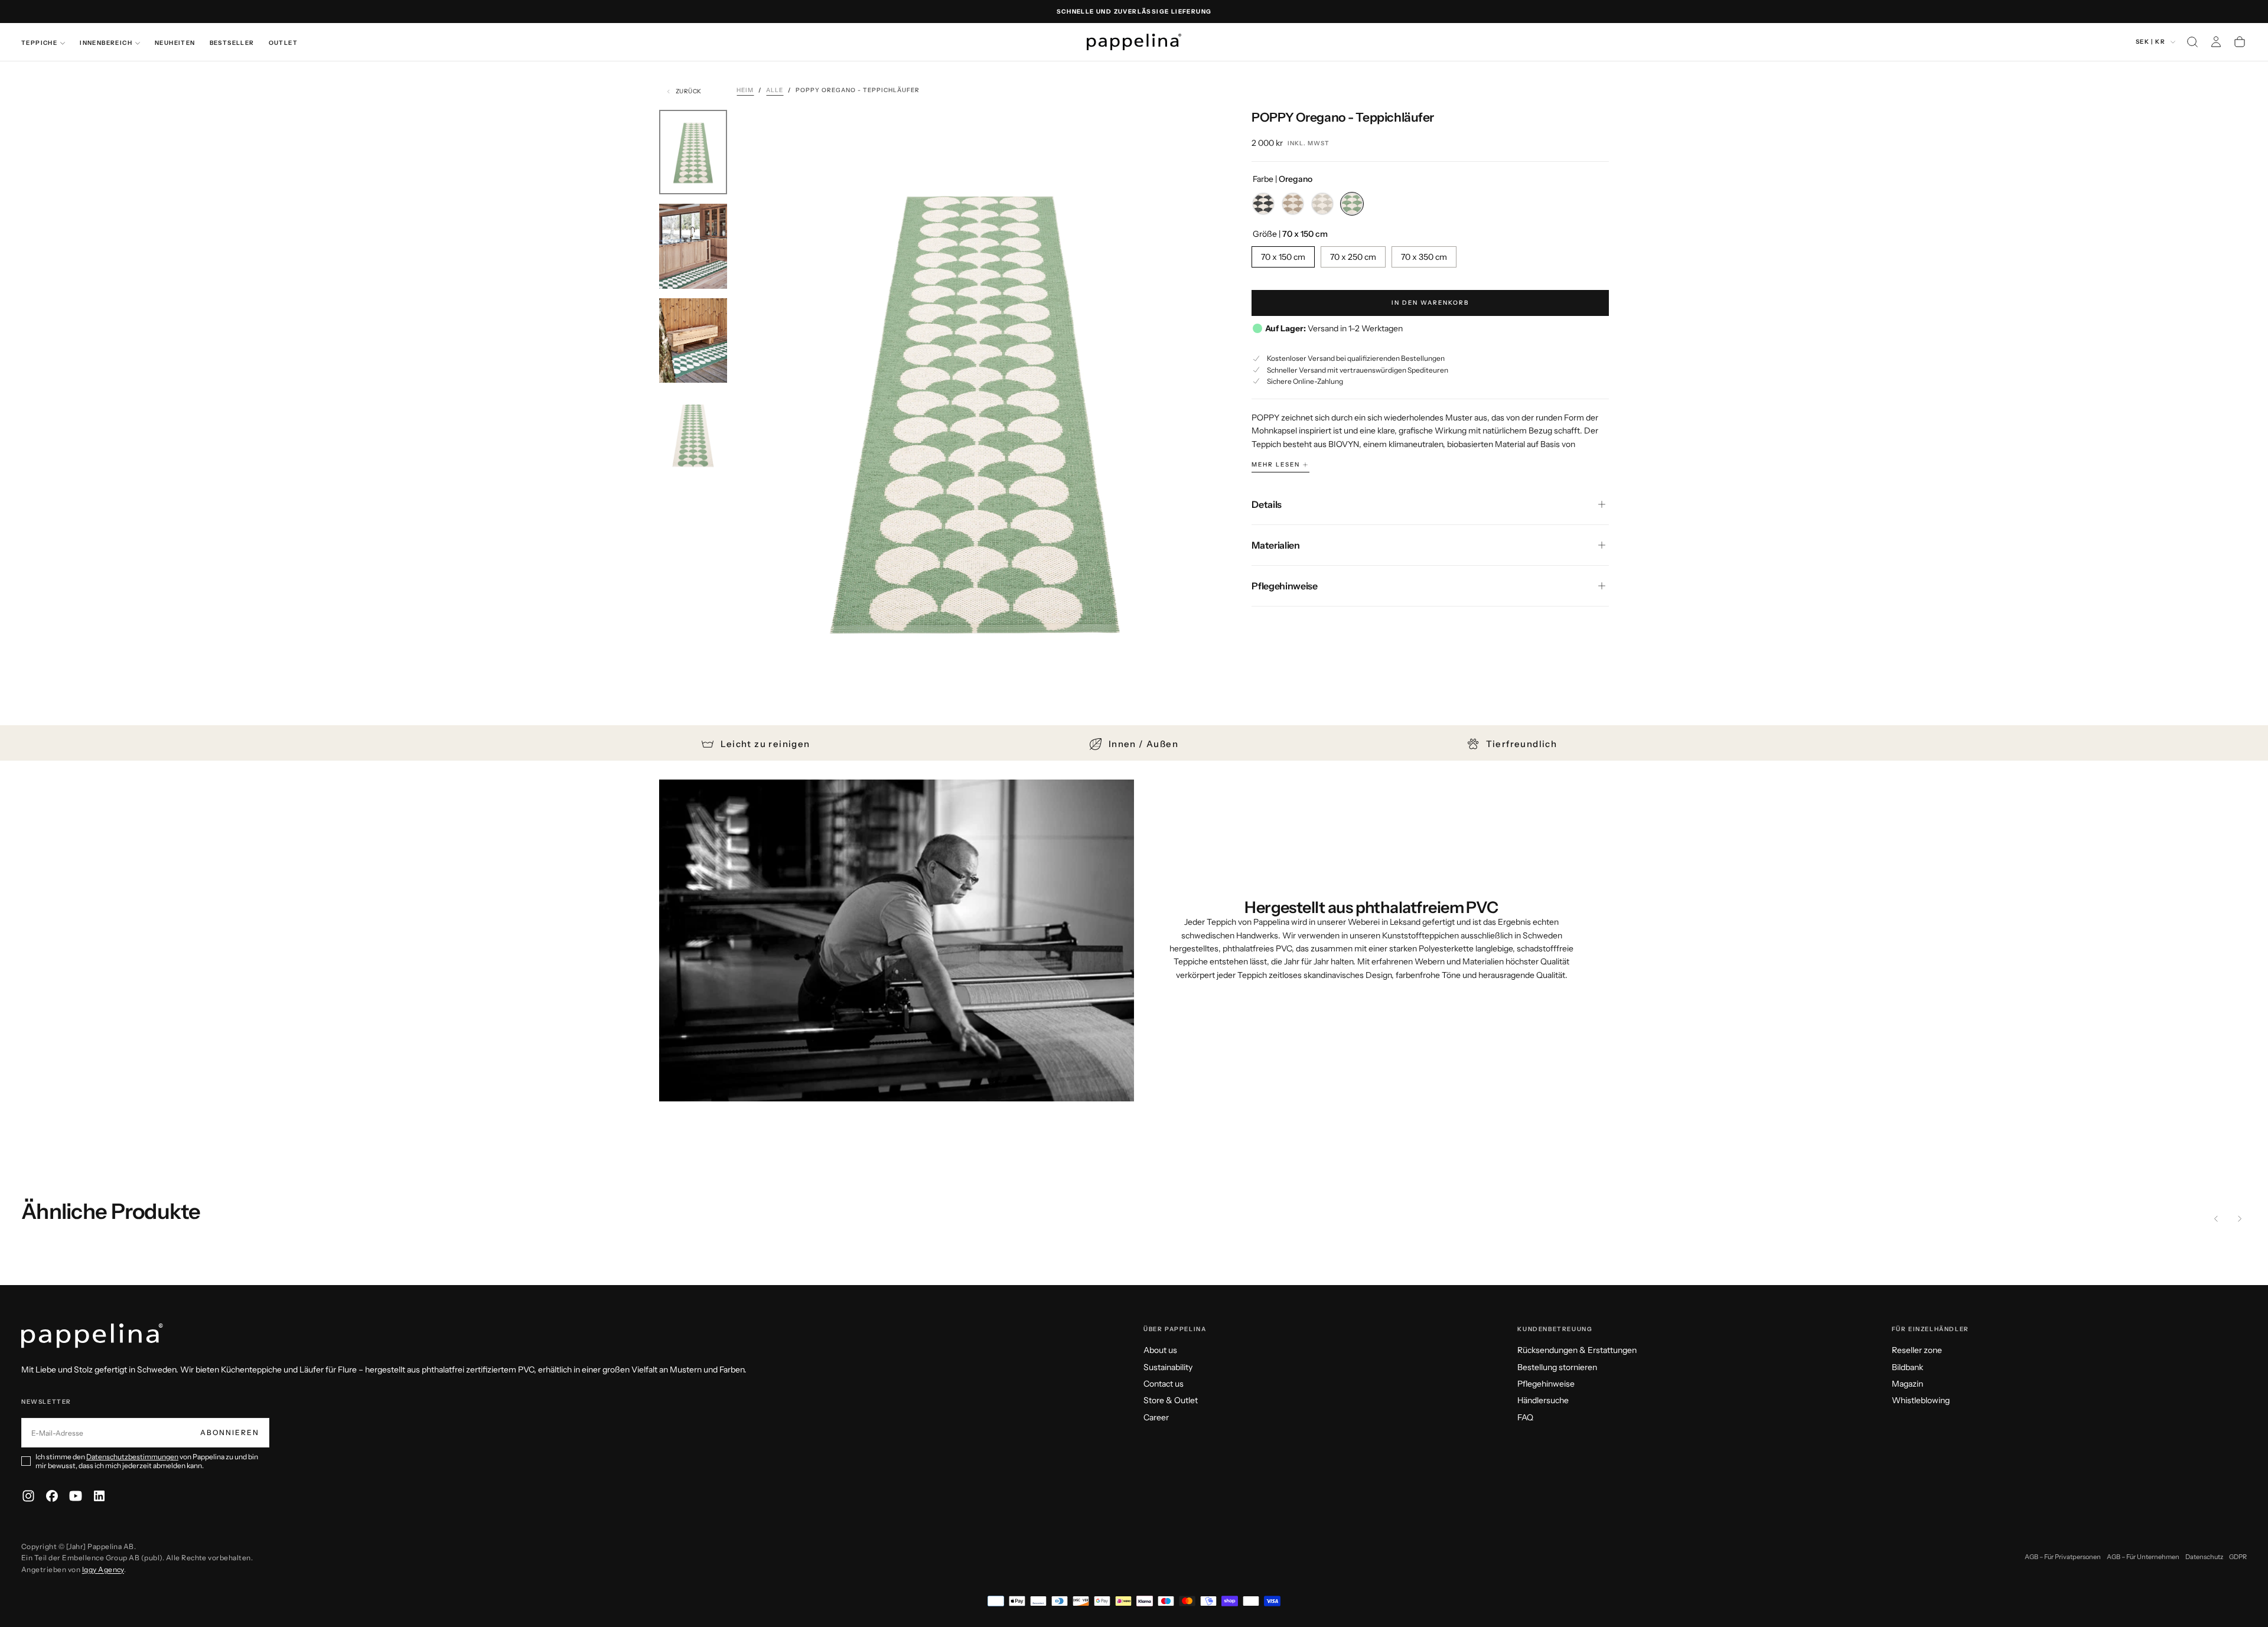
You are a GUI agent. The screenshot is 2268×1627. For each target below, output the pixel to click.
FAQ (1525, 1417)
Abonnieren (230, 1432)
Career (1156, 1417)
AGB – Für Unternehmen (2143, 1557)
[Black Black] (1263, 204)
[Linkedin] (99, 1496)
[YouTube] (76, 1496)
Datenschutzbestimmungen (132, 1457)
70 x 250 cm (1353, 257)
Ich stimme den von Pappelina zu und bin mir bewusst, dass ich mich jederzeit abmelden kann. (147, 1461)
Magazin (1907, 1384)
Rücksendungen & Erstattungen (1577, 1350)
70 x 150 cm (1283, 257)
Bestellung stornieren (1557, 1367)
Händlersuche (1543, 1400)
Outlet (283, 43)
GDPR (2238, 1557)
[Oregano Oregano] (1352, 204)
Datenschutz (2204, 1557)
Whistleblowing (1921, 1400)
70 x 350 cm (1424, 257)
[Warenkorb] (2240, 42)
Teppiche (39, 43)
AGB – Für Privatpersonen (2063, 1557)
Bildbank (1907, 1367)
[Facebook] (52, 1496)
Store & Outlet (1171, 1400)
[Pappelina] (92, 1336)
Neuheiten (175, 43)
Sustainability (1168, 1367)
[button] (2192, 42)
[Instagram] (28, 1496)
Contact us (1164, 1384)
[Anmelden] (2216, 42)
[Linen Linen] (1322, 204)
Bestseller (232, 43)
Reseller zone (1917, 1350)
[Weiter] (2240, 1219)
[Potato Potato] (1293, 204)
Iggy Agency (103, 1569)
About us (1160, 1350)
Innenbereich (106, 43)
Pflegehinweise (1546, 1384)
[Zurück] (2216, 1219)
